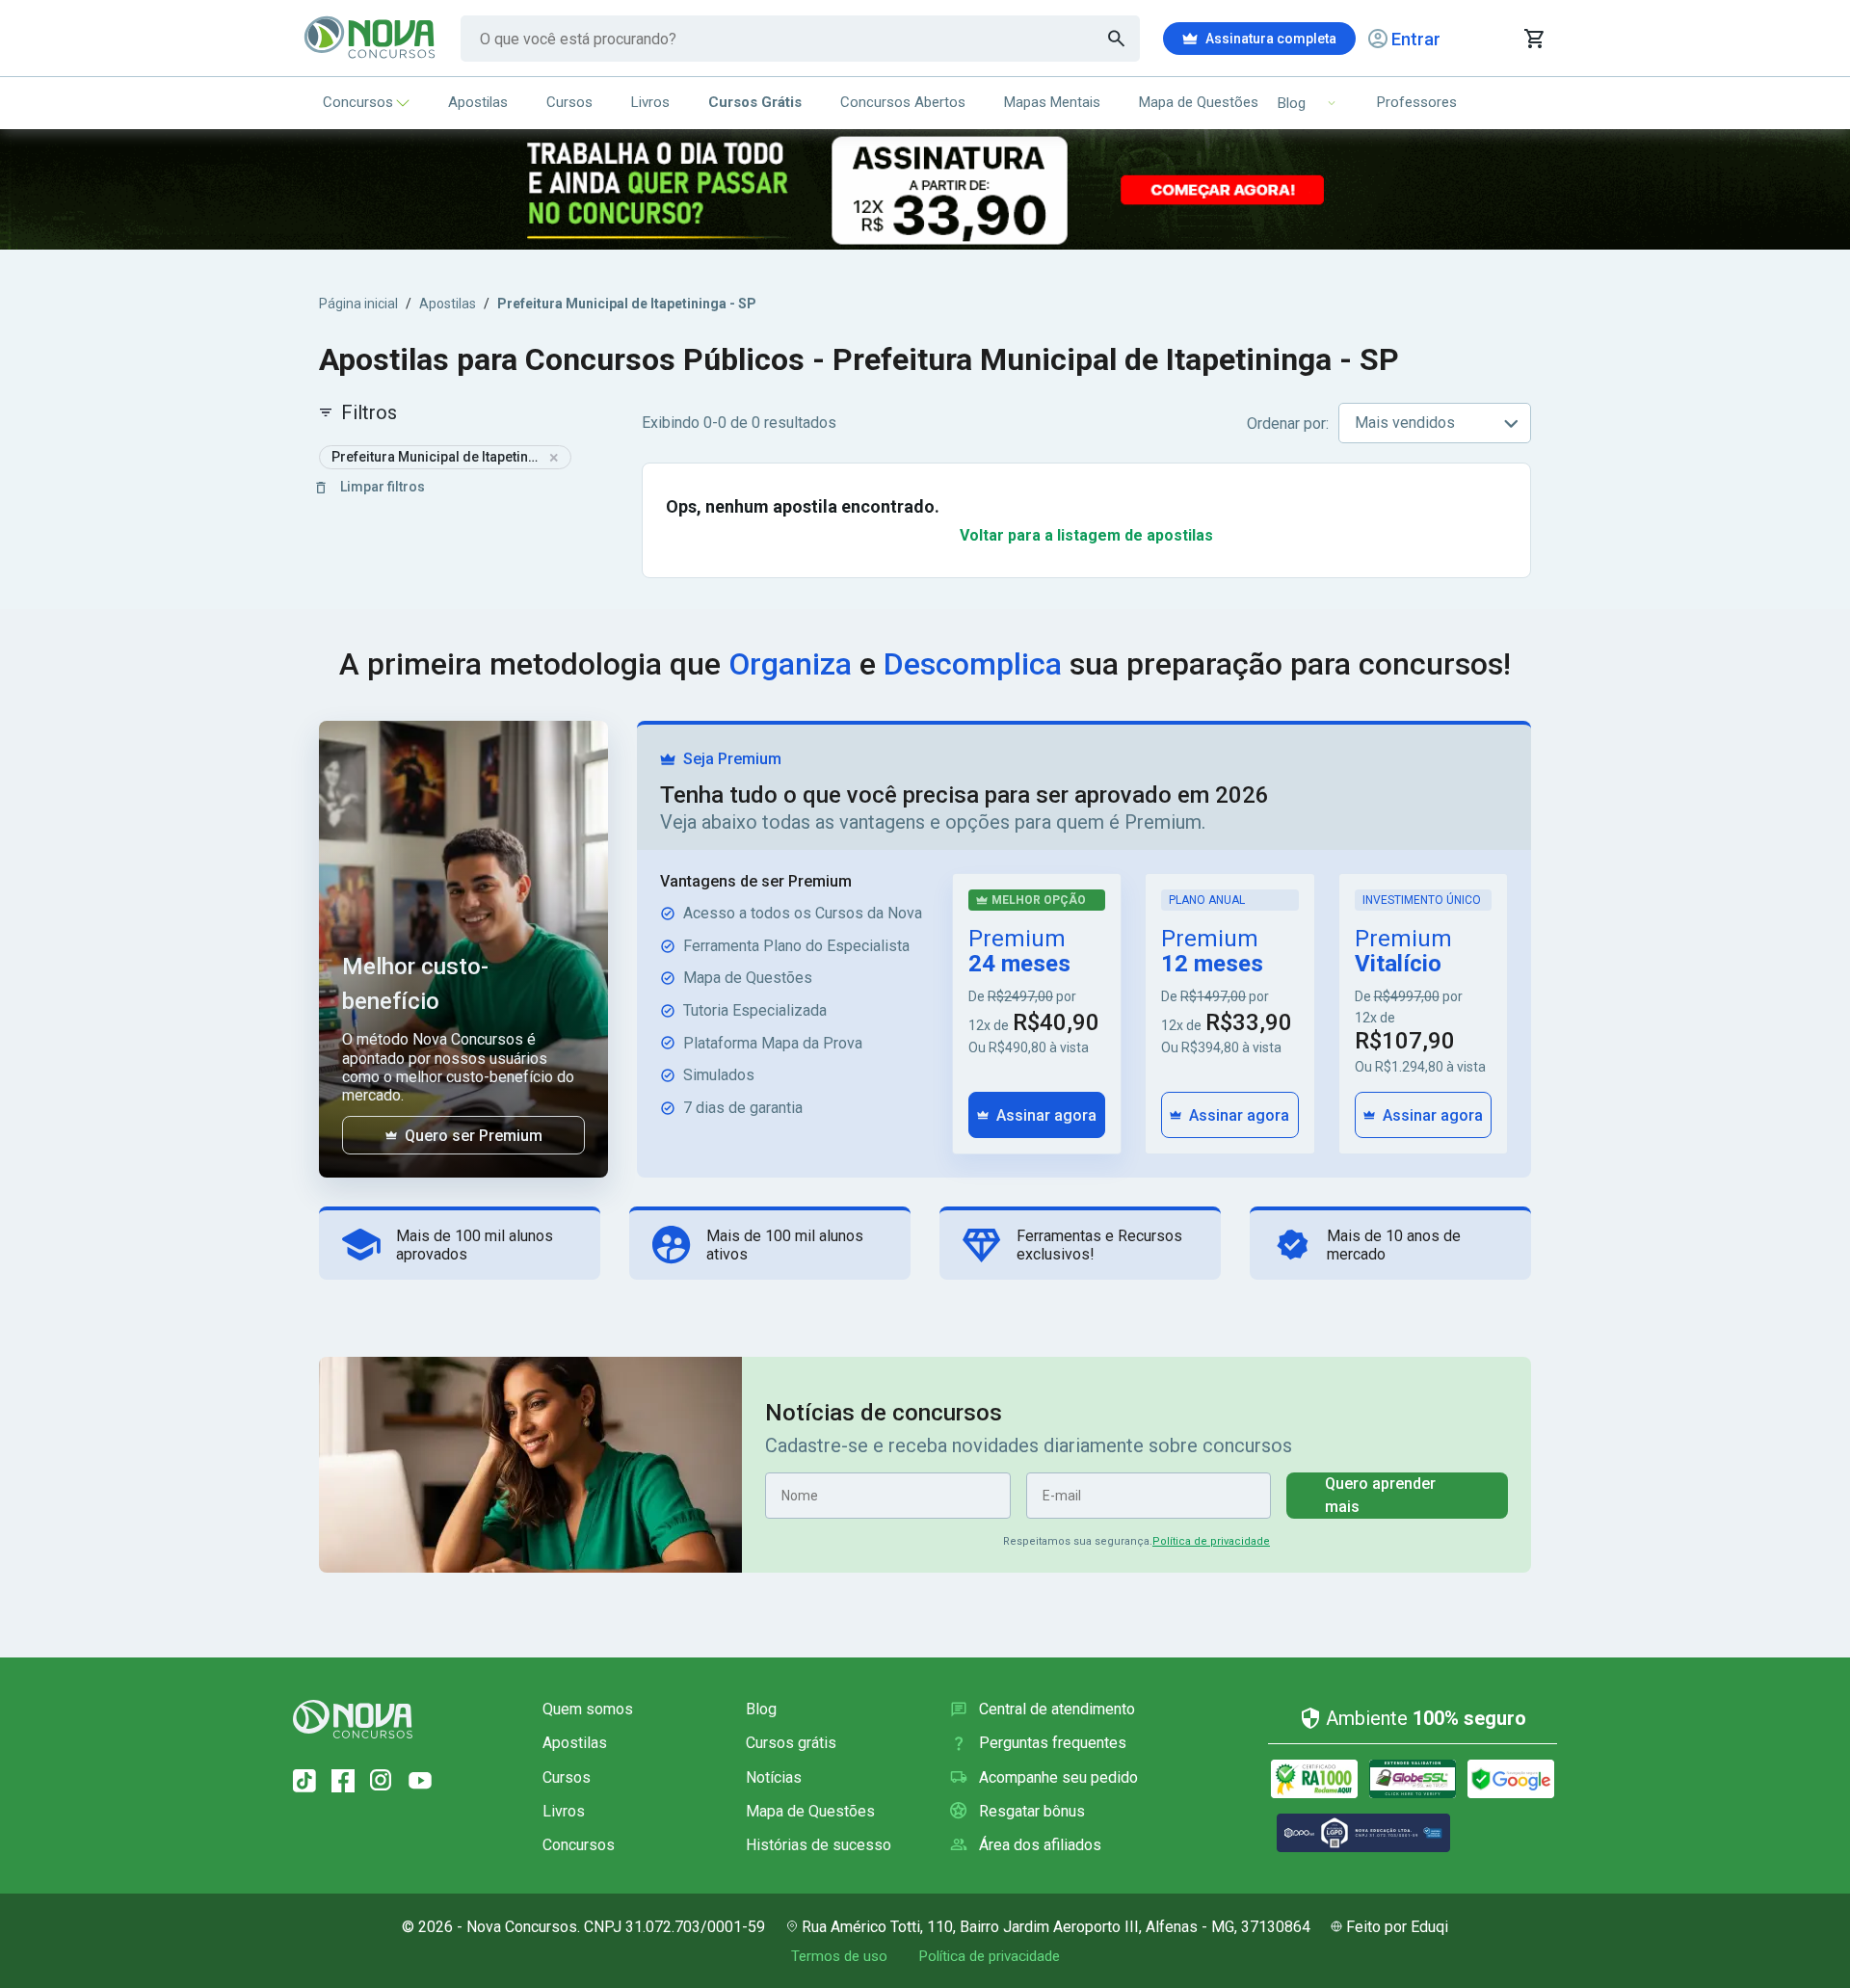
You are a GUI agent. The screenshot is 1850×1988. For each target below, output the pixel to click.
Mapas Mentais (1052, 102)
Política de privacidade (1211, 1541)
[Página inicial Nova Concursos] (353, 1719)
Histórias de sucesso (819, 1845)
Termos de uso (839, 1956)
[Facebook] (343, 1781)
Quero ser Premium (474, 1136)
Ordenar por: (1288, 424)
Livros (650, 102)
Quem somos (588, 1709)
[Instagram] (382, 1781)
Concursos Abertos (903, 102)
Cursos (569, 102)
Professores (1417, 102)
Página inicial (358, 304)
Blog (761, 1709)
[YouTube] (420, 1781)
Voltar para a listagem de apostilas (1086, 535)
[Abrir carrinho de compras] (1533, 39)
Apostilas (478, 102)
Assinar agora (1046, 1115)
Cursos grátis (791, 1743)
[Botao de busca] (1117, 39)
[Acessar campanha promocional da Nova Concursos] (925, 189)
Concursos (358, 102)
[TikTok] (304, 1781)
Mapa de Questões (1199, 102)
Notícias (774, 1777)
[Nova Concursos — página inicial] (370, 39)
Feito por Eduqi (1397, 1927)
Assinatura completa (1271, 39)
